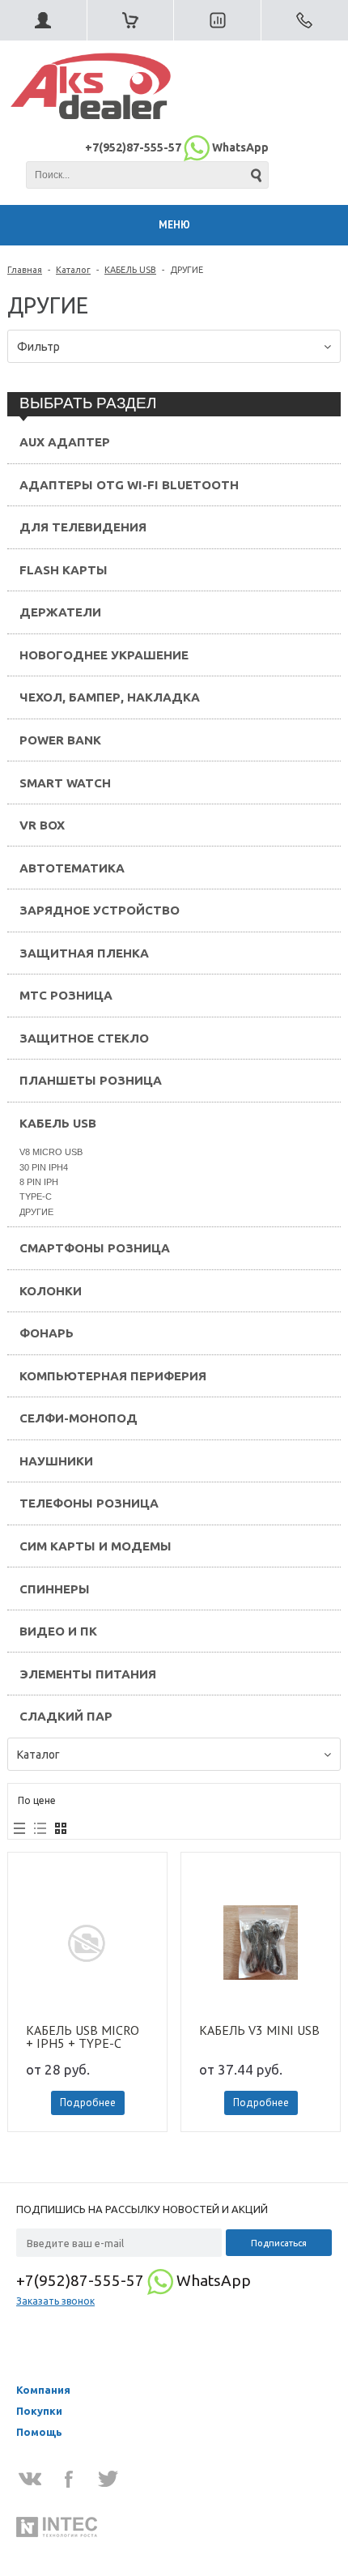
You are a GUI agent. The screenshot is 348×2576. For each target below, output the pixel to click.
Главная (25, 270)
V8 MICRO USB (51, 1152)
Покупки (39, 2411)
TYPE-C (36, 1196)
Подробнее (88, 2103)
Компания (43, 2390)
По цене (37, 1800)
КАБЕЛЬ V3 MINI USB (259, 2031)
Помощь (39, 2432)
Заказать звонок (55, 2301)
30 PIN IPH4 (44, 1167)
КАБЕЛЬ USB (130, 270)
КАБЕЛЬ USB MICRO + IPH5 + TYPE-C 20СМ (83, 2036)
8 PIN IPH (39, 1182)
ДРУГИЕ (36, 1212)
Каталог (73, 270)
